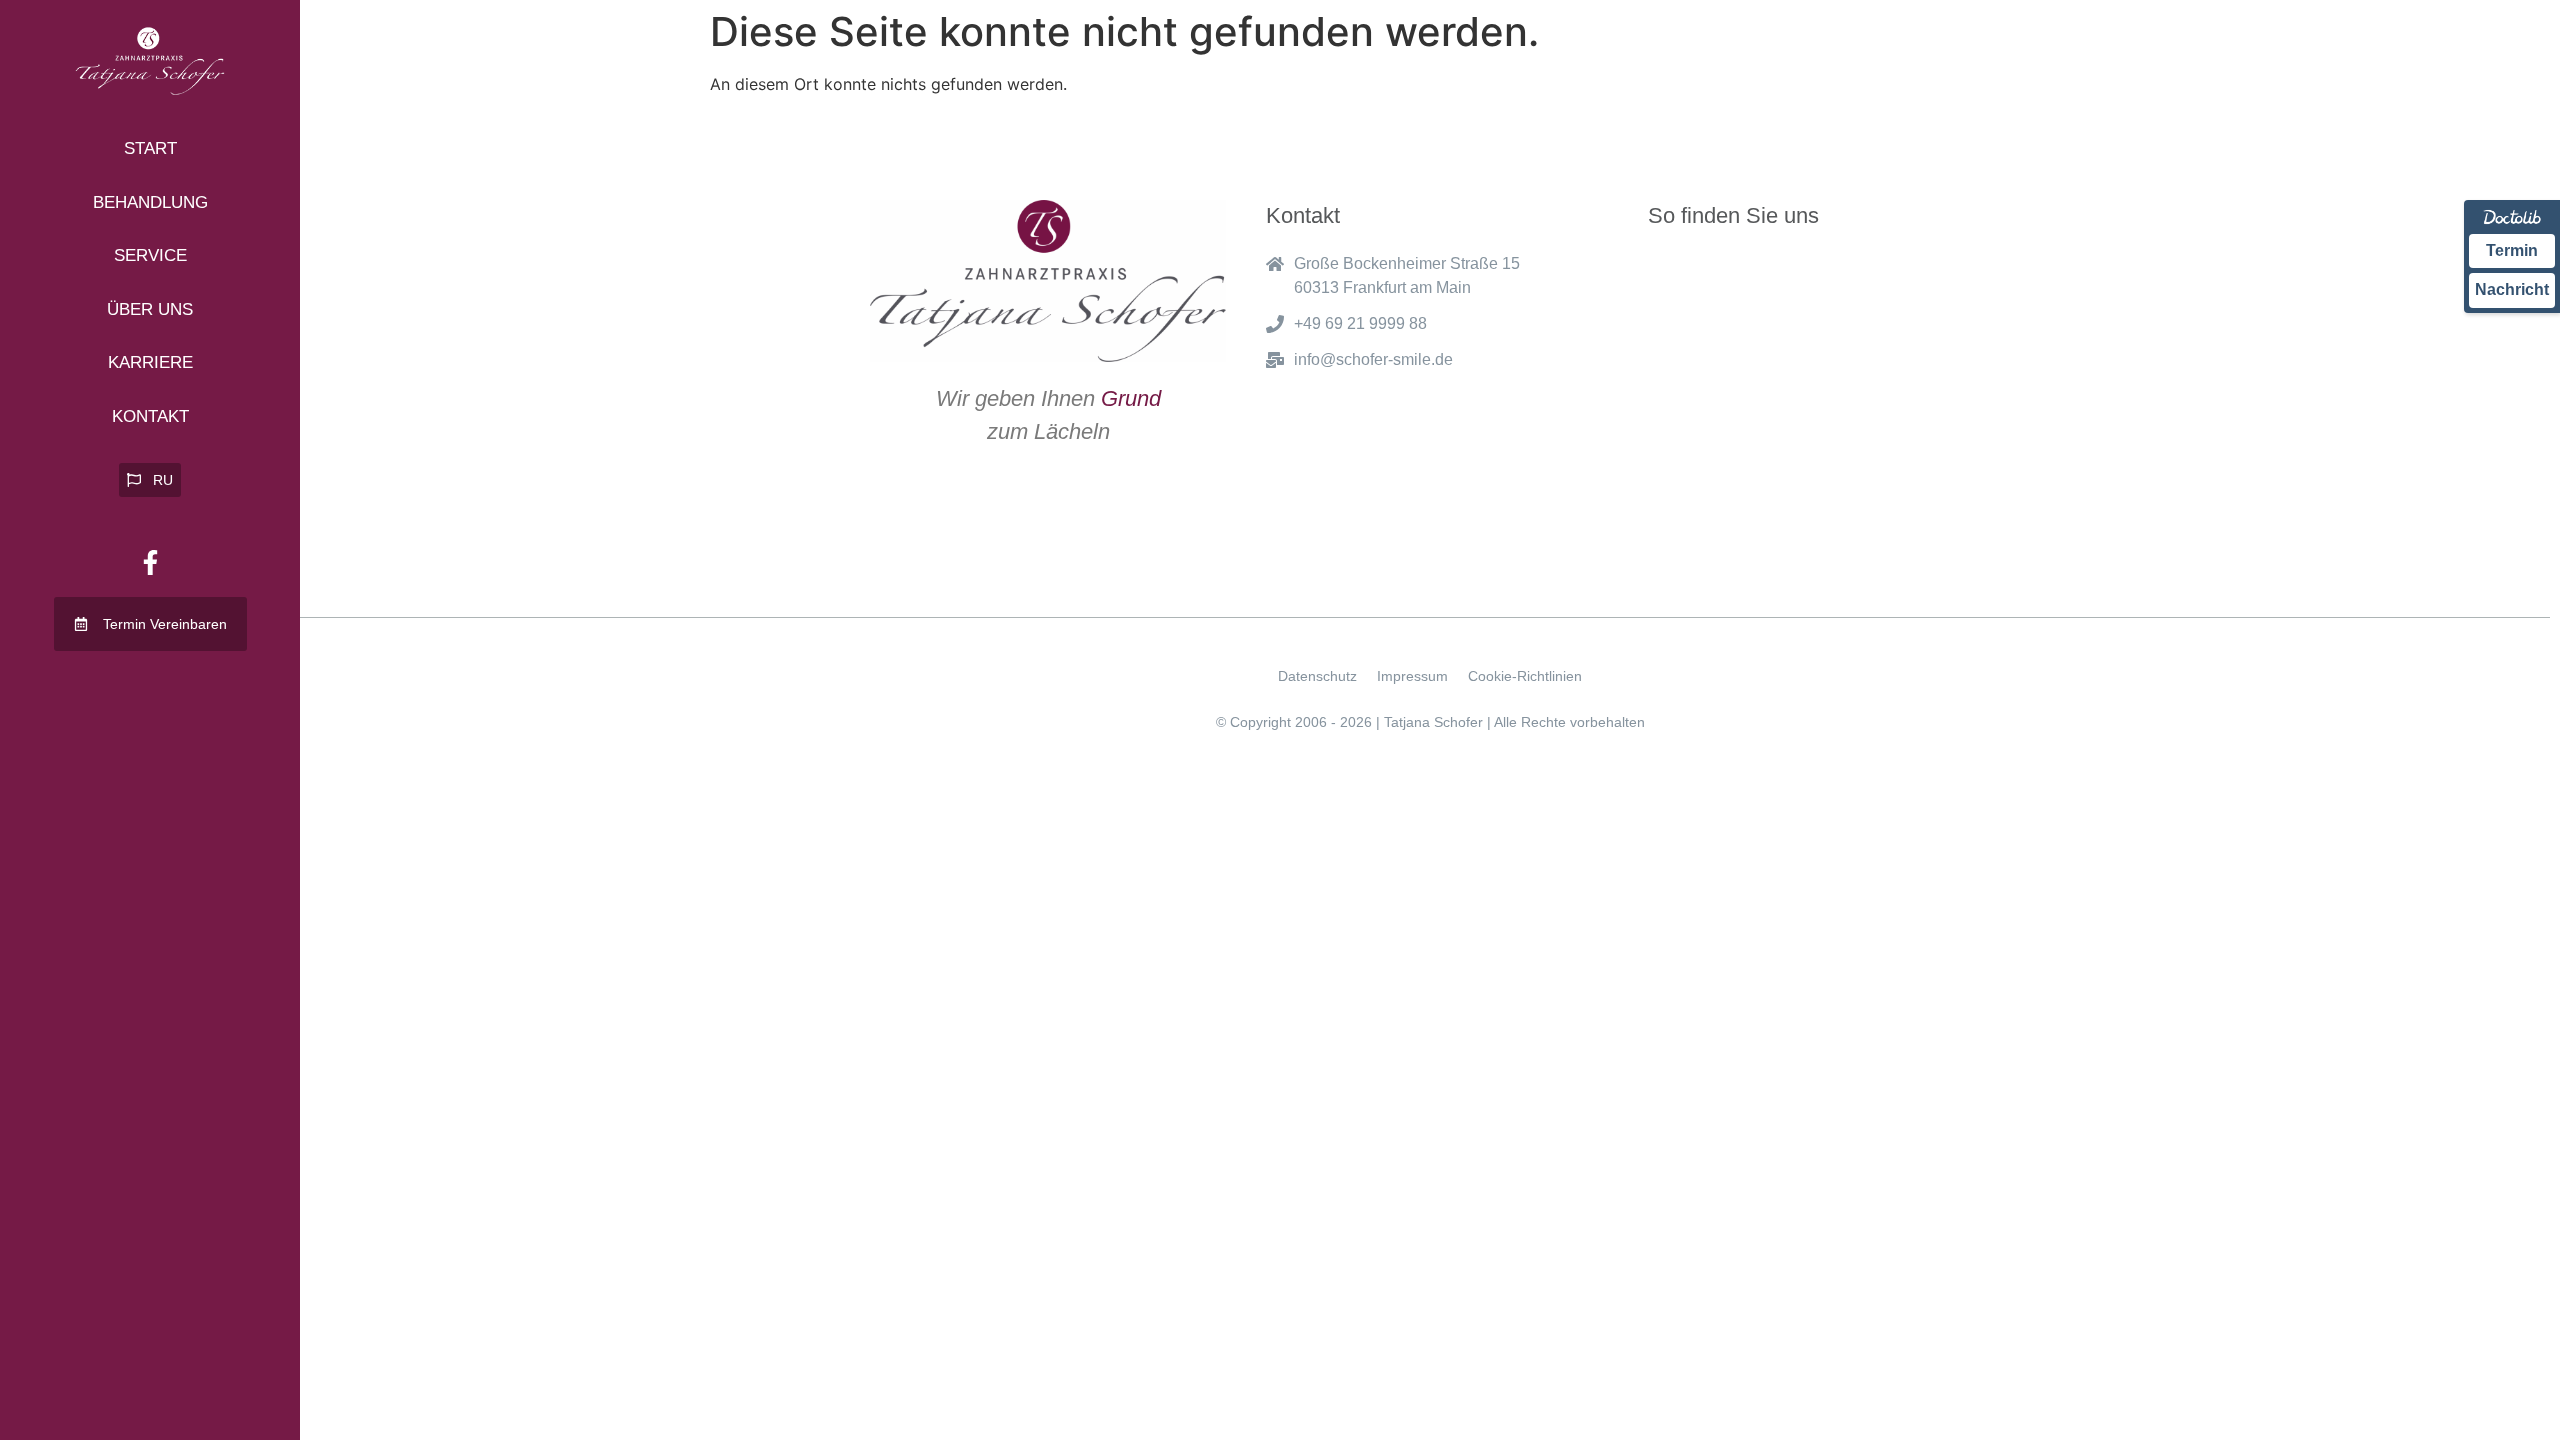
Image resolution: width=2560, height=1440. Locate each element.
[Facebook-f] (150, 562)
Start (150, 148)
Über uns (150, 309)
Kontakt (150, 416)
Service (150, 255)
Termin (2512, 250)
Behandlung (150, 202)
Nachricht (2512, 289)
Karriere (150, 362)
